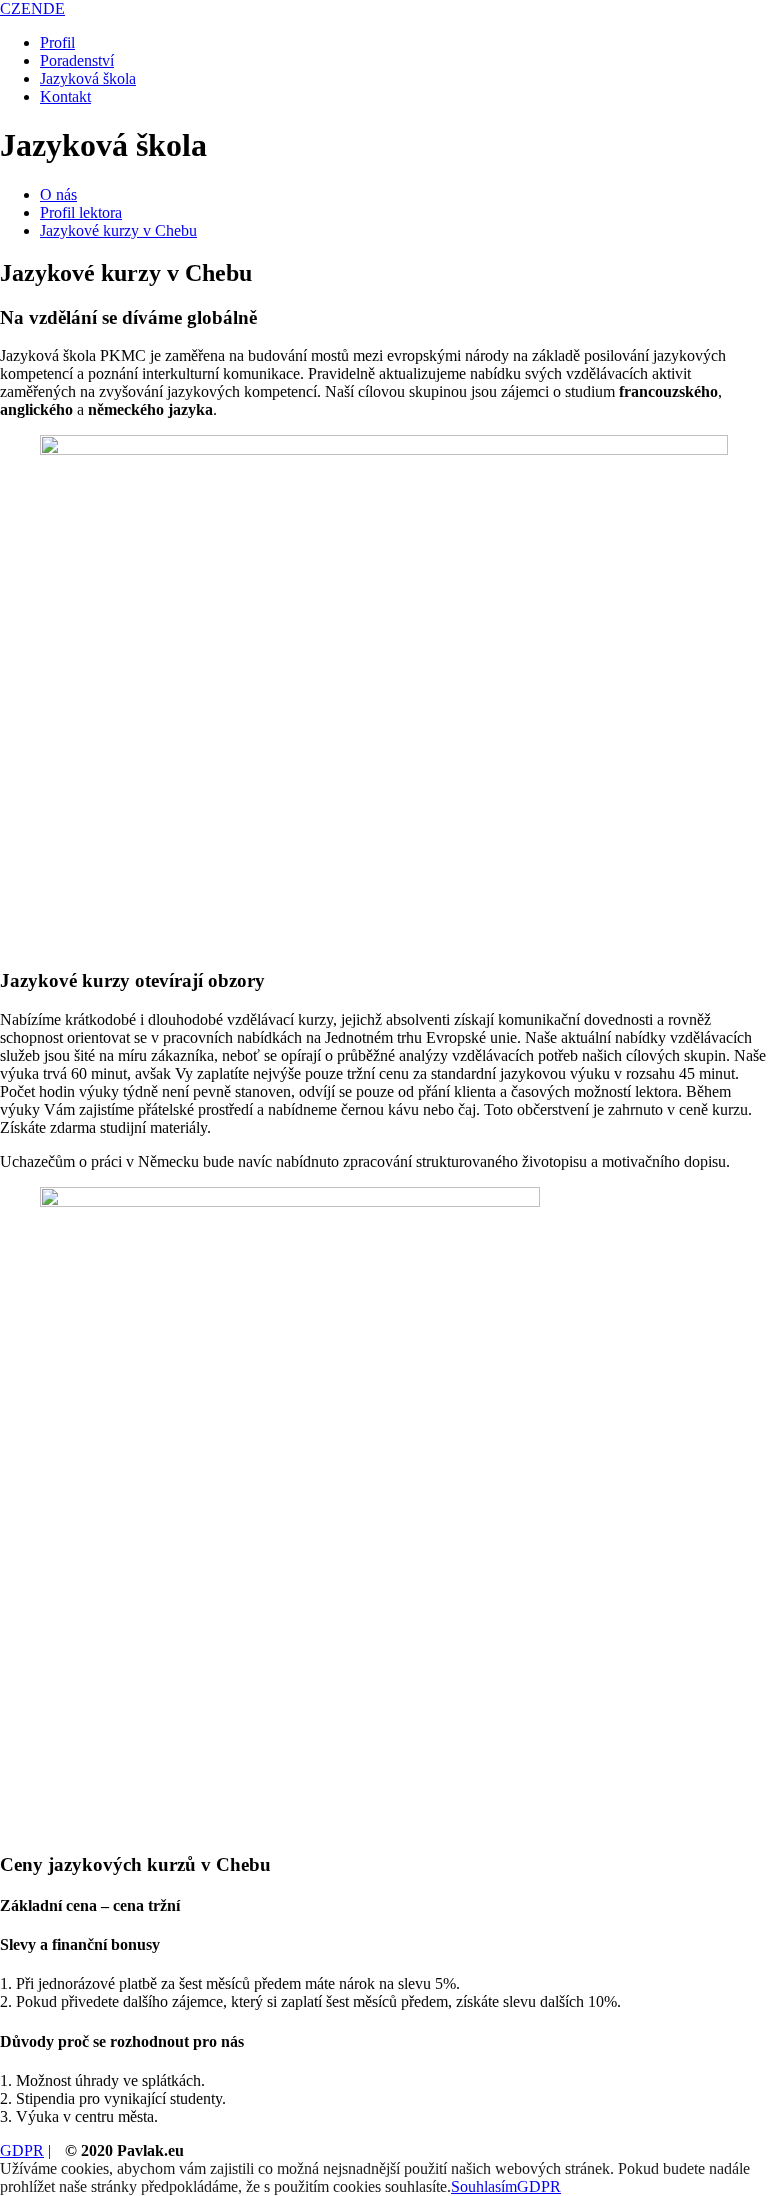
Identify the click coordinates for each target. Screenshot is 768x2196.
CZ (10, 8)
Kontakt (65, 96)
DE (54, 8)
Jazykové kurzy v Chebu (118, 230)
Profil (57, 42)
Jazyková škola (88, 78)
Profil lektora (81, 212)
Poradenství (77, 60)
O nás (58, 194)
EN (32, 8)
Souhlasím (484, 2186)
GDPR (22, 2150)
